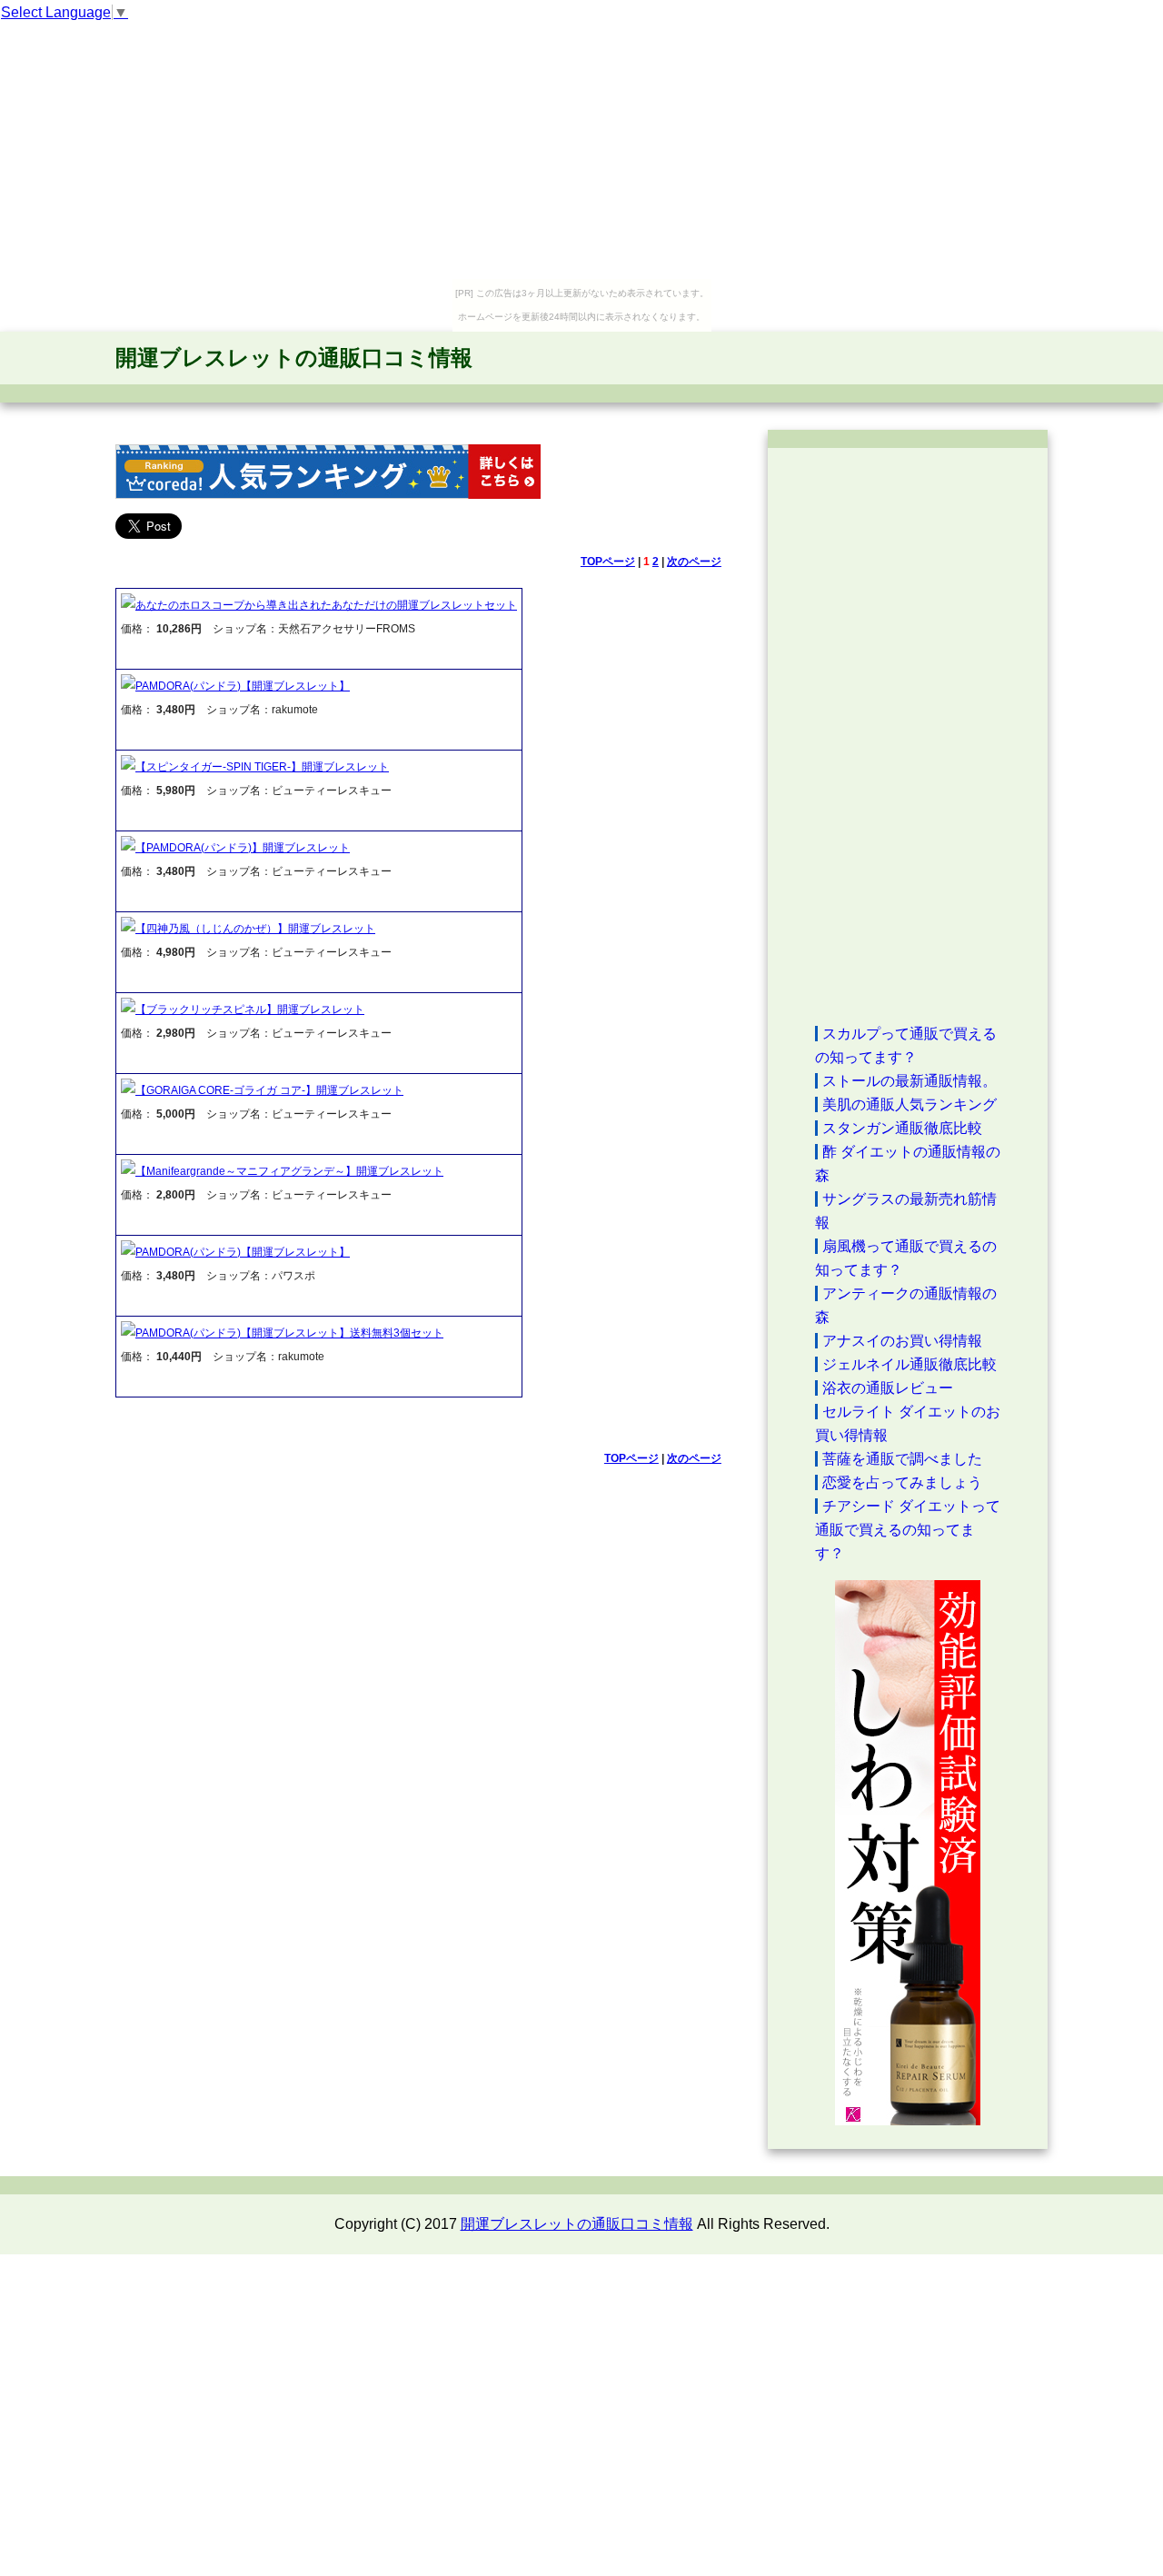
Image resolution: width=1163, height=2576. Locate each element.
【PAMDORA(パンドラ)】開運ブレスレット (243, 848)
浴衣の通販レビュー (888, 1388)
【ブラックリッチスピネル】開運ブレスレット (250, 1010)
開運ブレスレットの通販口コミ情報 (294, 358)
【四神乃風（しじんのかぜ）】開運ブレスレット (255, 929)
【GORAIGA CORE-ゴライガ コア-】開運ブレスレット (269, 1090)
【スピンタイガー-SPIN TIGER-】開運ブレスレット (262, 767)
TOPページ (608, 562)
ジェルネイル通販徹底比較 (910, 1364)
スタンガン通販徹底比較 (902, 1128)
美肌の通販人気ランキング (910, 1104)
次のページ (694, 562)
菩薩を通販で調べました (902, 1459)
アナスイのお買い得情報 (902, 1341)
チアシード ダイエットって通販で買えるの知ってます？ (908, 1530)
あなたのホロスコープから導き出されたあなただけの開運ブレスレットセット (326, 605)
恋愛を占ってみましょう (902, 1482)
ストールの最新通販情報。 (910, 1081)
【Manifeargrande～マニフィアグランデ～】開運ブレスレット (289, 1171)
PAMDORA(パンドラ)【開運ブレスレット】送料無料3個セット (289, 1333)
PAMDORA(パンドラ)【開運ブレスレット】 (243, 686)
